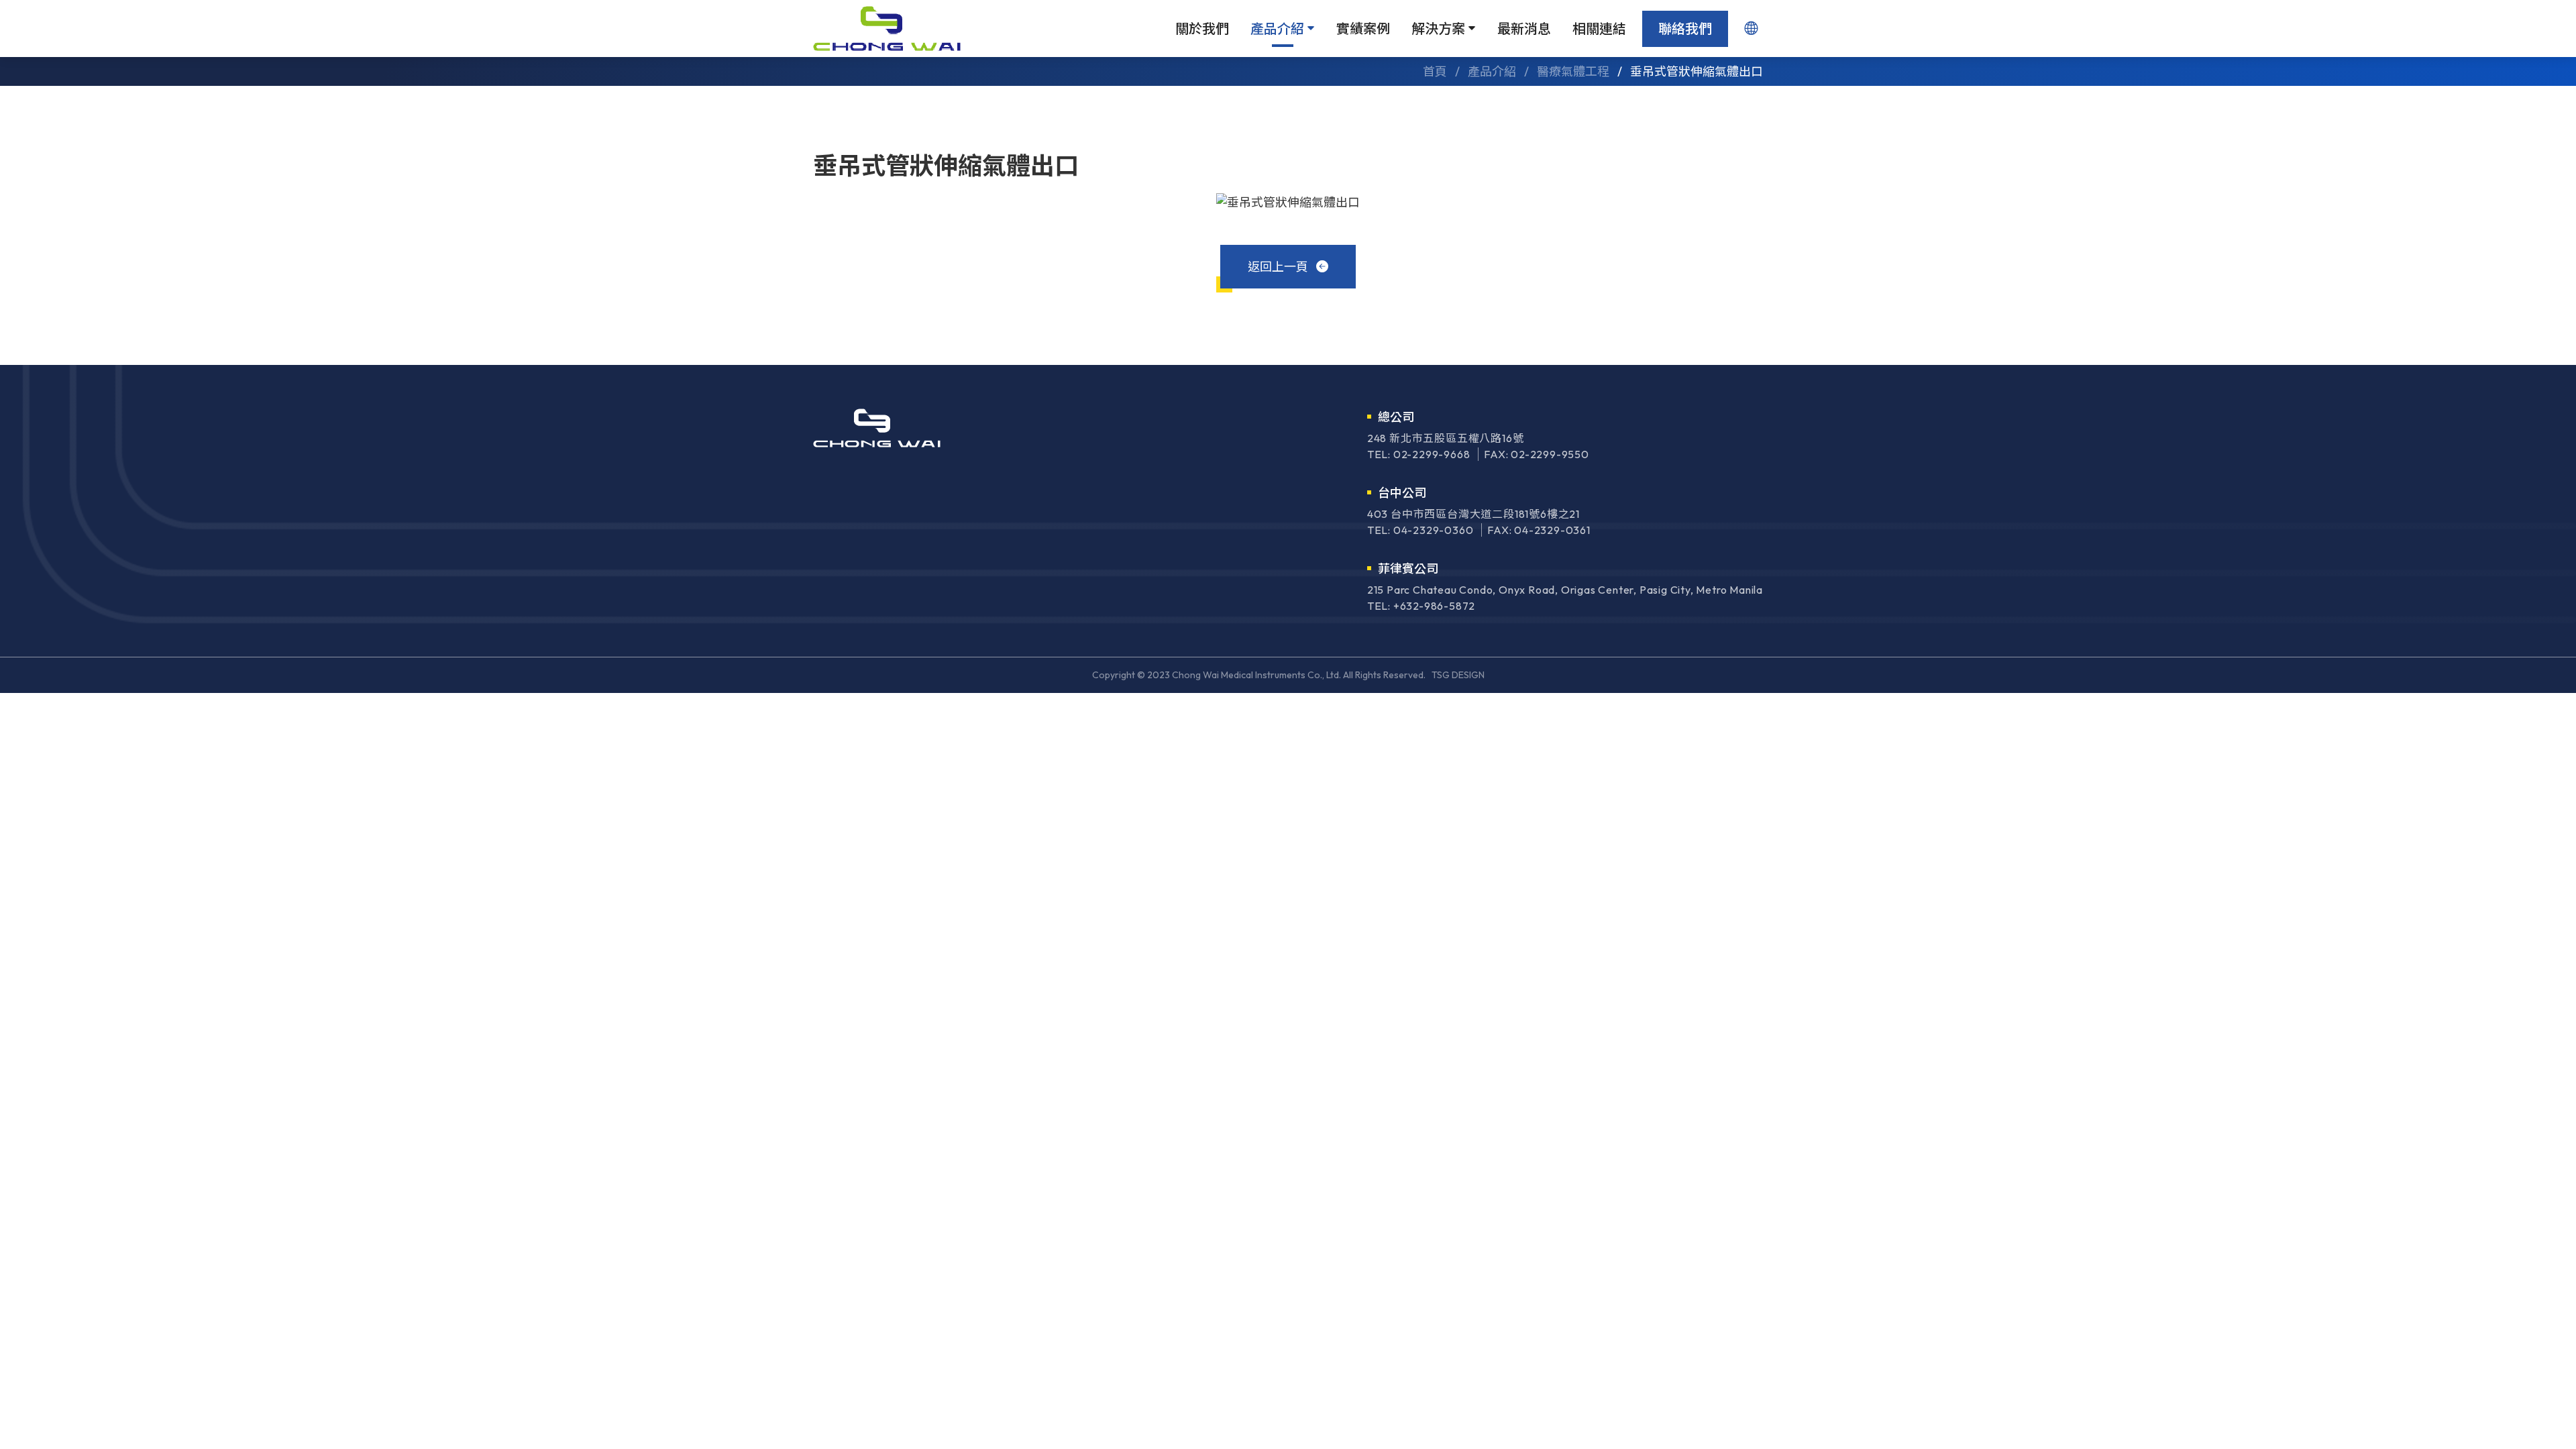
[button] (1751, 29)
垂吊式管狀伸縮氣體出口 (1697, 71)
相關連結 (1599, 29)
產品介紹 (1279, 29)
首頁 (1435, 71)
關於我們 (1202, 29)
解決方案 (1440, 29)
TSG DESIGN (1458, 675)
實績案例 (1363, 29)
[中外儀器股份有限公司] (887, 29)
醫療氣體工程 (1573, 71)
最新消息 (1524, 29)
